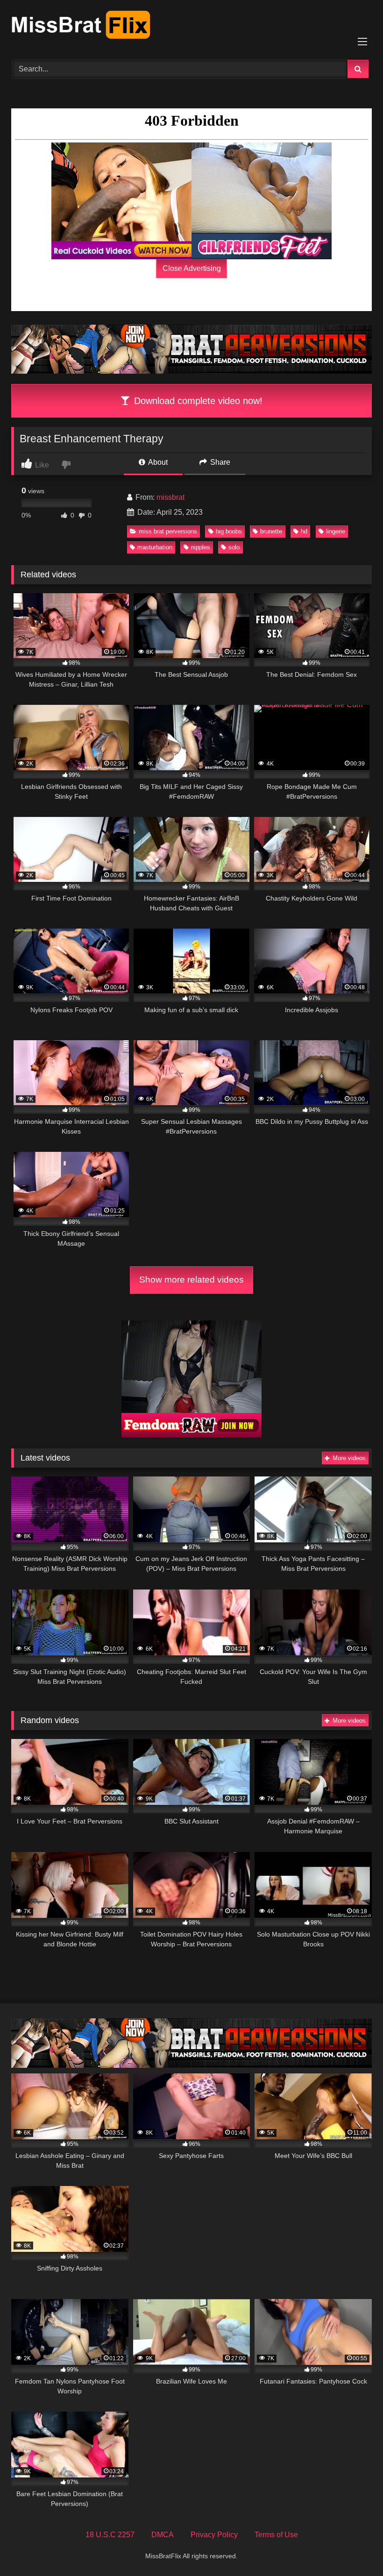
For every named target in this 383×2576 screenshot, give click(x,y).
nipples (201, 547)
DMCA (163, 2535)
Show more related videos (191, 1280)
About (157, 462)
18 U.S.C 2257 (110, 2535)
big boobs (229, 531)
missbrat (170, 497)
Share (219, 462)
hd (304, 531)
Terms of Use (276, 2535)
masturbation (155, 547)
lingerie (336, 531)
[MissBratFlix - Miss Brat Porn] (191, 27)
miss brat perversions (168, 531)
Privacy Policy (214, 2535)
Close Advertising (192, 268)
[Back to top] (354, 2548)
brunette (271, 531)
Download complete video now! (197, 401)
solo (234, 547)
